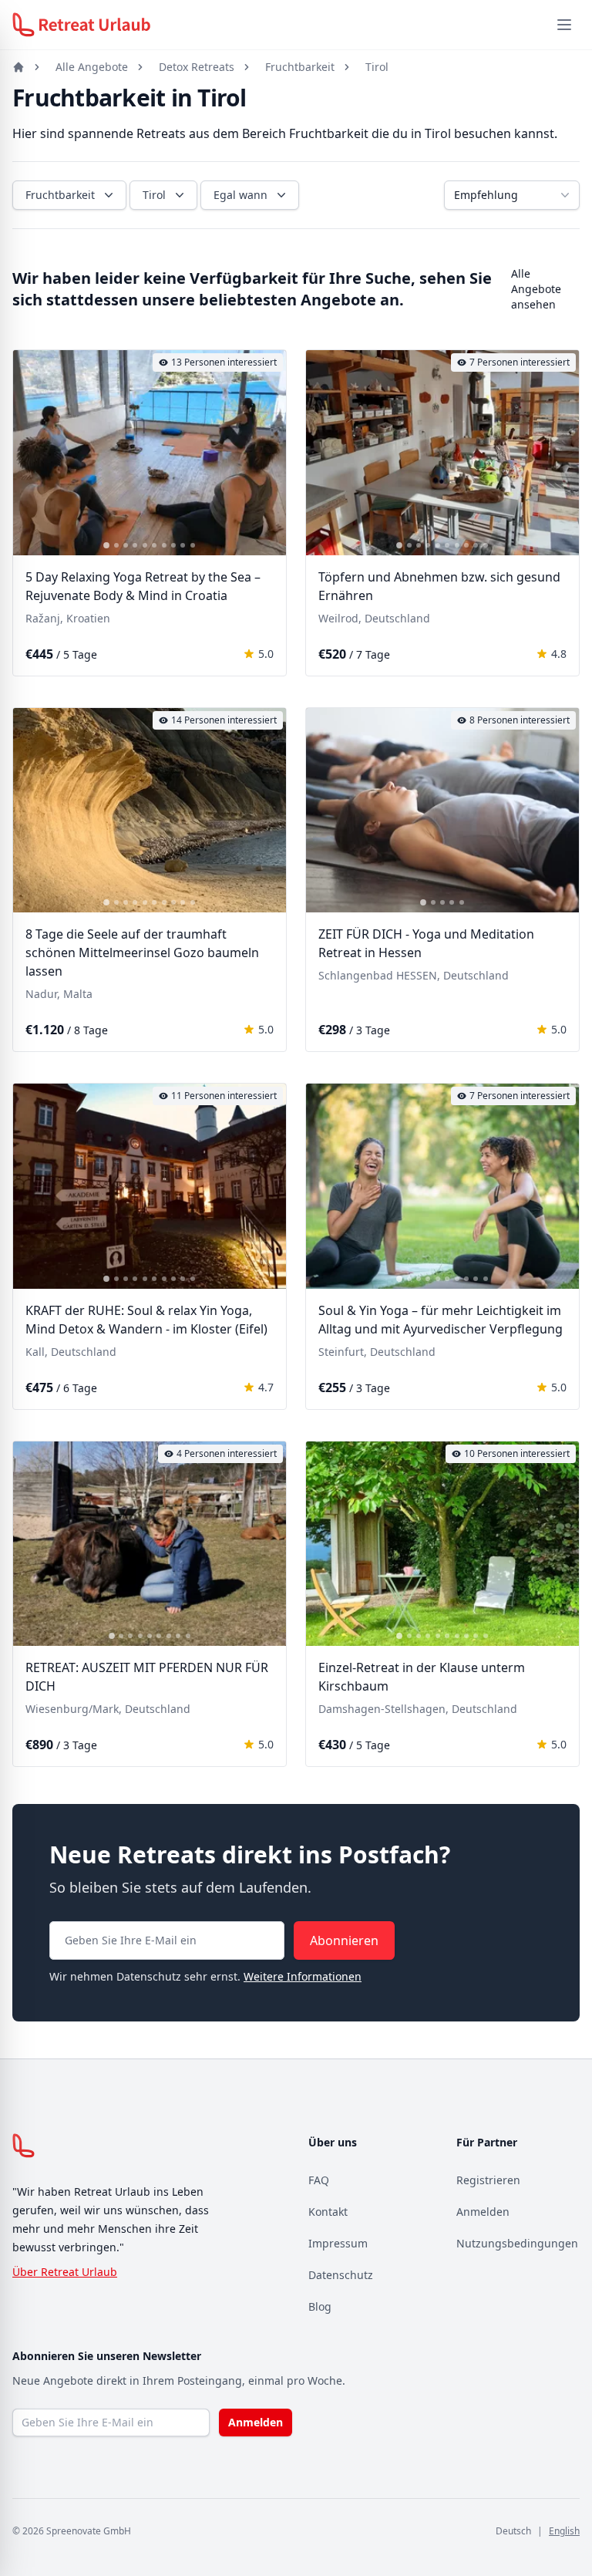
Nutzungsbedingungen (517, 2243)
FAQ (319, 2180)
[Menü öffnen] (564, 25)
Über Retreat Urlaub (65, 2272)
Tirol (377, 67)
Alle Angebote (92, 67)
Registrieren (488, 2180)
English (564, 2531)
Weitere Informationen (303, 1976)
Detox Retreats (197, 67)
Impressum (338, 2243)
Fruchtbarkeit (300, 67)
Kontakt (328, 2212)
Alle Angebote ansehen (536, 289)
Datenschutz (341, 2275)
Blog (320, 2306)
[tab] (106, 545)
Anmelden (483, 2212)
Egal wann (240, 195)
